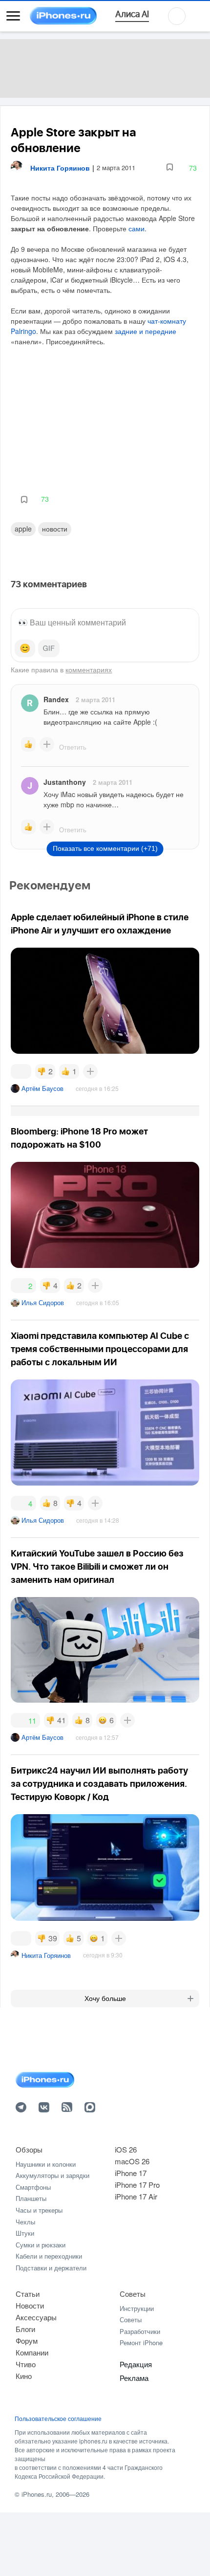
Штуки (25, 2233)
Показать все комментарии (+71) (105, 848)
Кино (24, 2376)
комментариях (89, 669)
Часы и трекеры (39, 2210)
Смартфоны (33, 2187)
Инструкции (137, 2308)
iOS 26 (126, 2149)
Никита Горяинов (46, 1955)
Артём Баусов (42, 1088)
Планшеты (31, 2198)
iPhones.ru (37, 2494)
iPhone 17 (131, 2173)
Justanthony (65, 782)
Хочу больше (105, 1999)
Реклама (134, 2378)
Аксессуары (36, 2317)
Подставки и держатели (51, 2268)
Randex (56, 699)
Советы (133, 2294)
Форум (27, 2341)
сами (136, 228)
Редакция (136, 2364)
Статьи (28, 2294)
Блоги (25, 2329)
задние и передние (146, 331)
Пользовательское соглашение (58, 2419)
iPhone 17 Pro (137, 2185)
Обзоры (29, 2149)
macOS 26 (132, 2161)
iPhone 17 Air (136, 2196)
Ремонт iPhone (141, 2343)
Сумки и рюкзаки (41, 2245)
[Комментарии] (21, 1071)
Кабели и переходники (49, 2256)
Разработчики (140, 2331)
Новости (55, 529)
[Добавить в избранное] (170, 167)
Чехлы (25, 2222)
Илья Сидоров (43, 1302)
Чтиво (26, 2364)
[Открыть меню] (13, 16)
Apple (23, 529)
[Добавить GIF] (49, 648)
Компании (32, 2352)
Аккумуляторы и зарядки (52, 2175)
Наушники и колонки (46, 2164)
